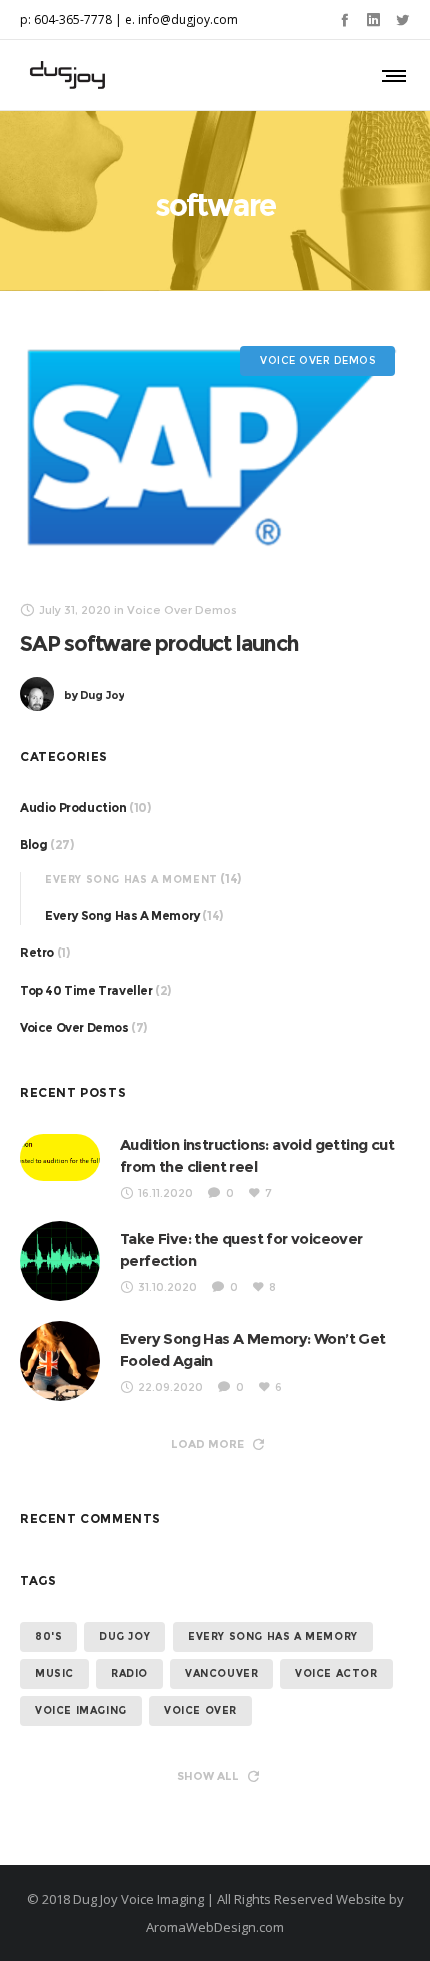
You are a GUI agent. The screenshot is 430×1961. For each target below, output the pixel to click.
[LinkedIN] (373, 19)
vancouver (221, 1673)
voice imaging (81, 1710)
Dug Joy (94, 695)
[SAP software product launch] (215, 453)
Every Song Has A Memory (122, 915)
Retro (37, 952)
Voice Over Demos (74, 1027)
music (54, 1673)
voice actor (336, 1673)
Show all (208, 1776)
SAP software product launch (159, 643)
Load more (207, 1444)
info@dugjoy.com (188, 19)
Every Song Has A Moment (131, 879)
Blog (33, 844)
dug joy (124, 1636)
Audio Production (73, 807)
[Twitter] (402, 19)
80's (48, 1636)
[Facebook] (344, 19)
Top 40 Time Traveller (86, 990)
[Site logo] (67, 75)
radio (129, 1673)
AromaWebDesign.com (215, 1927)
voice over (200, 1710)
